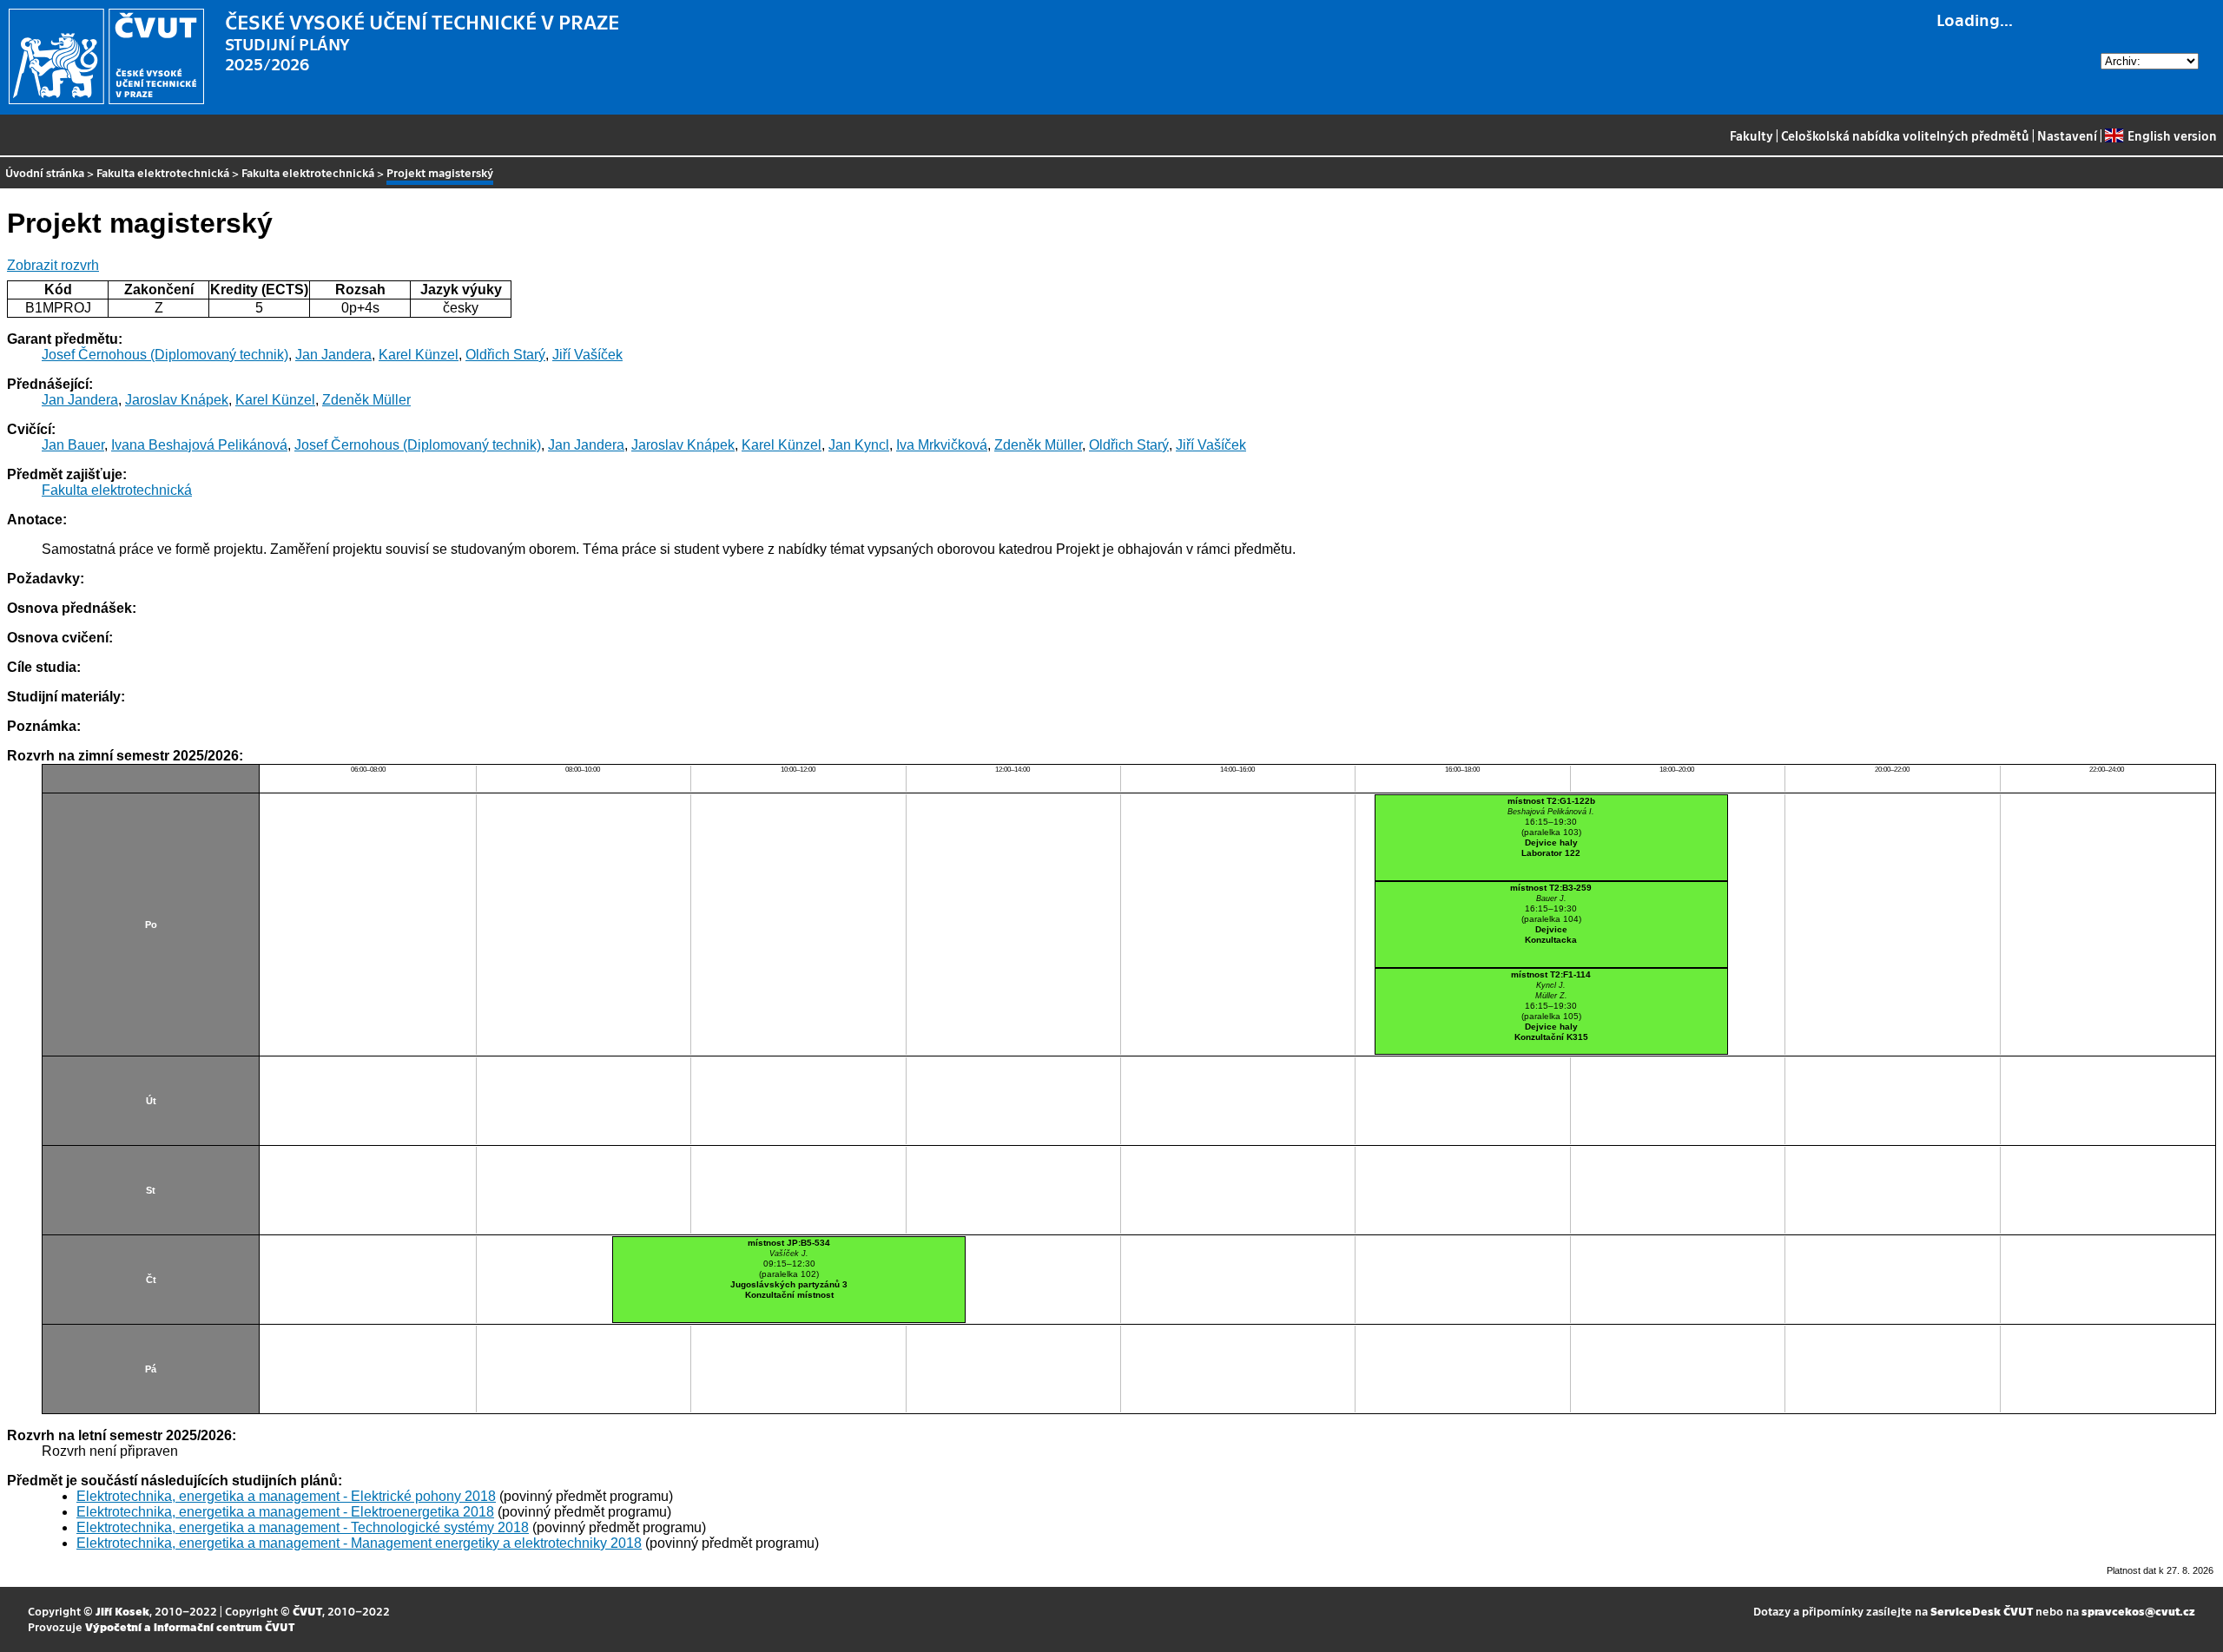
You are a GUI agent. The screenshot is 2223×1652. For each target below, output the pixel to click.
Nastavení (2067, 135)
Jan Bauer (73, 445)
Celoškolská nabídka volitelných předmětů (1905, 135)
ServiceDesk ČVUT (1982, 1611)
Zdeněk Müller (366, 400)
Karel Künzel (419, 355)
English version (2172, 135)
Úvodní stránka (45, 172)
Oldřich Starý (505, 355)
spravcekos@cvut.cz (2138, 1611)
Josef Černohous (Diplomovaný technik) (165, 355)
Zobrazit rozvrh (53, 265)
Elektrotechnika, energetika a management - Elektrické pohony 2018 (286, 1496)
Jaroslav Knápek (177, 400)
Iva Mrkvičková (942, 445)
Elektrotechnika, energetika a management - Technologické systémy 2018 (303, 1527)
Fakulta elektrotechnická (163, 172)
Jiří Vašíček (587, 355)
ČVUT (307, 1611)
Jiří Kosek (122, 1611)
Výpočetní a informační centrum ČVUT (190, 1626)
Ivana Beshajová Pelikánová (199, 445)
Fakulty (1751, 135)
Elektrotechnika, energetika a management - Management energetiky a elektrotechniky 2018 (359, 1543)
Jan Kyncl (859, 445)
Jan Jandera (333, 355)
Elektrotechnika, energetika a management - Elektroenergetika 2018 (285, 1512)
